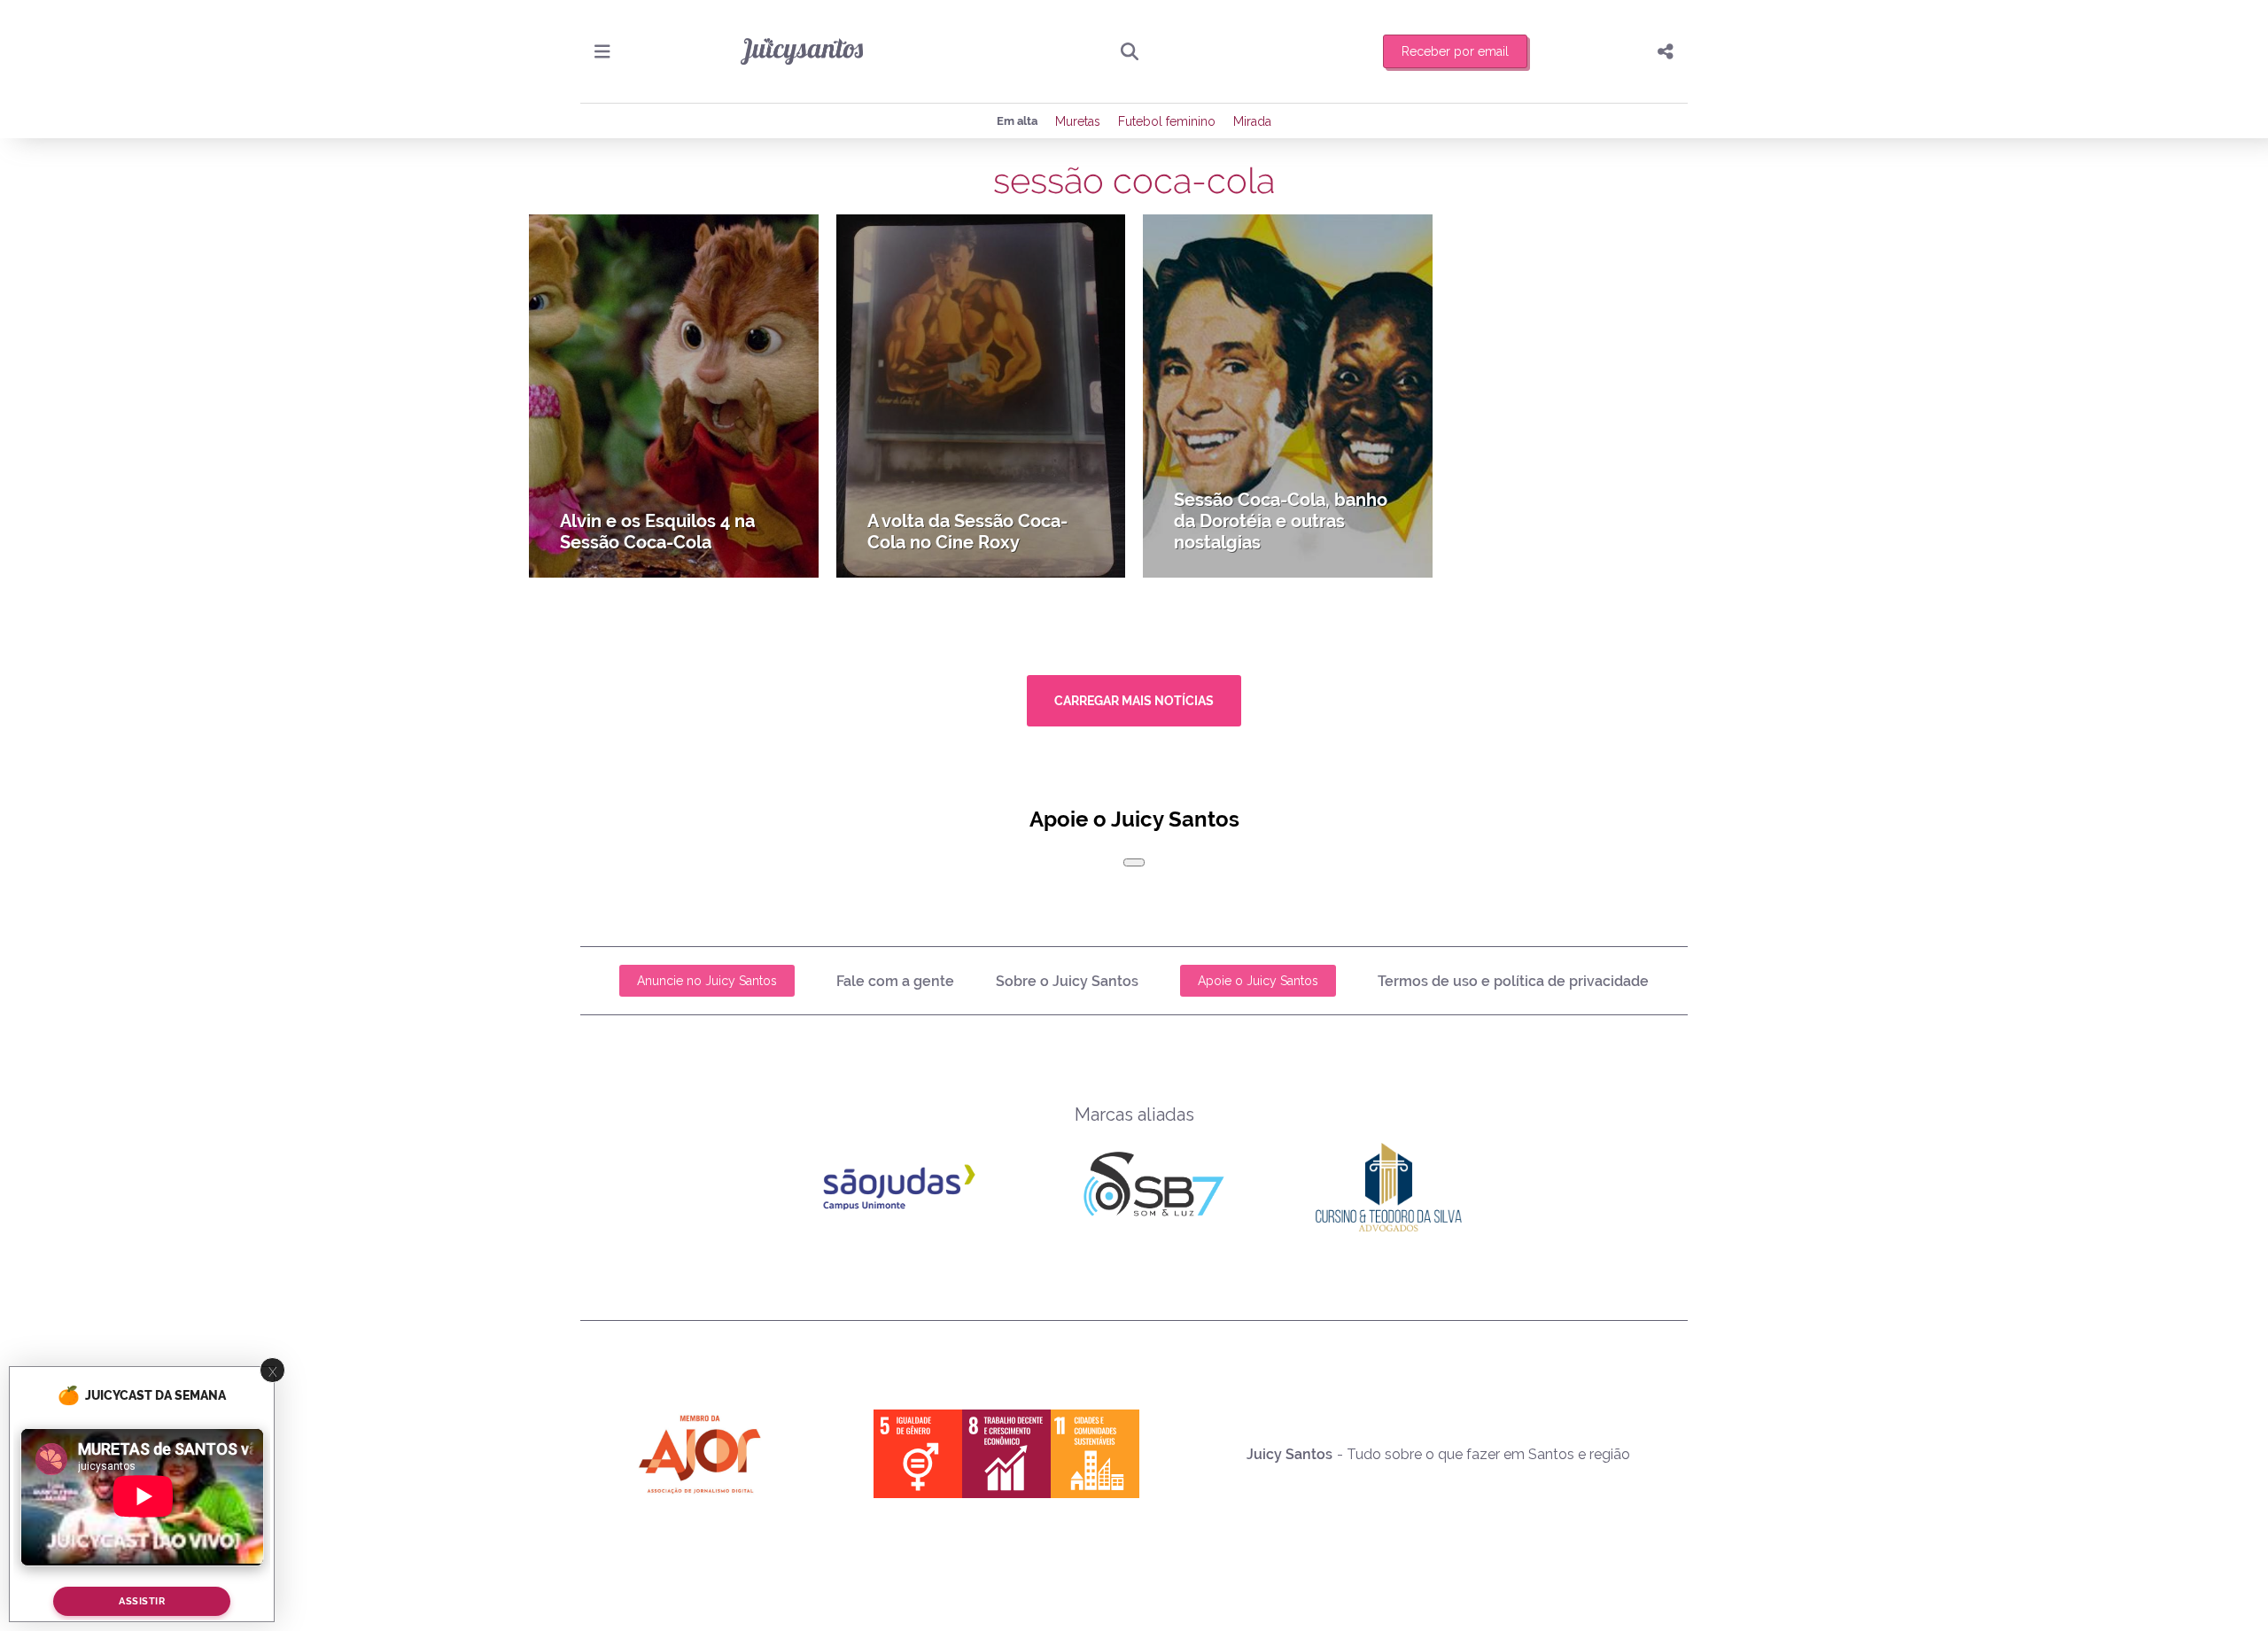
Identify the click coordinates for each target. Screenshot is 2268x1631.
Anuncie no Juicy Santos (707, 981)
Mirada (1252, 121)
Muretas (1078, 121)
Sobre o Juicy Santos (1067, 981)
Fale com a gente (895, 981)
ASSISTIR (142, 1601)
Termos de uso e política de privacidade (1513, 981)
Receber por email (1455, 51)
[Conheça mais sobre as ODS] (1006, 1454)
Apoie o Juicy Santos (1258, 981)
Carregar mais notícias (1134, 701)
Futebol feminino (1167, 121)
